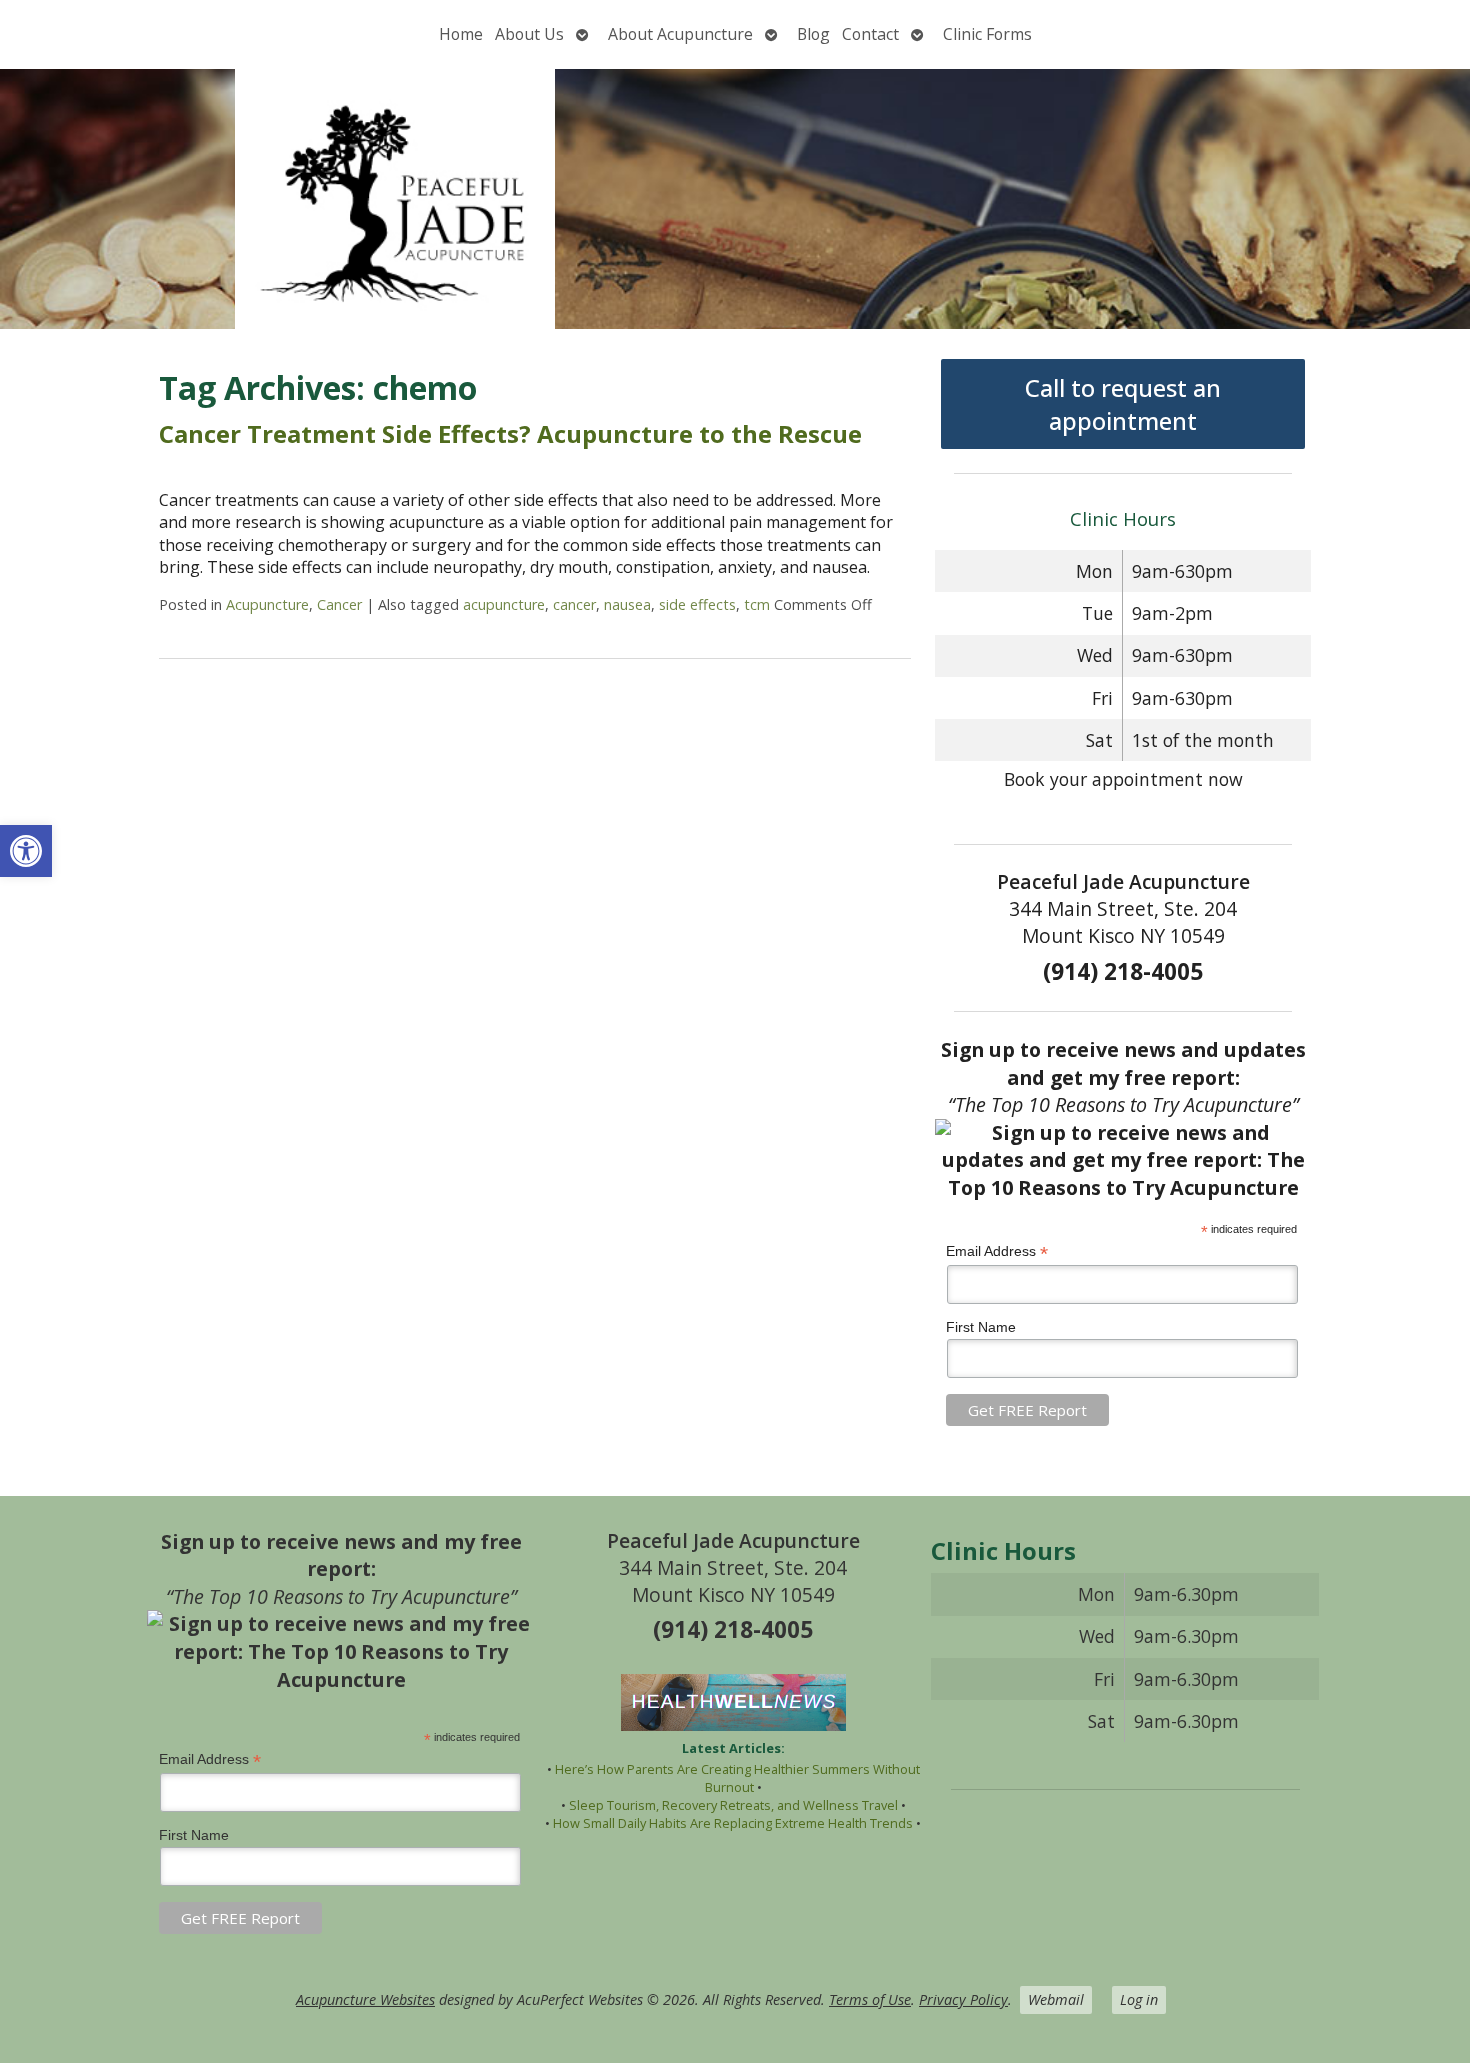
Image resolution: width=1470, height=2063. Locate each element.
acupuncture (504, 604)
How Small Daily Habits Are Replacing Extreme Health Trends (733, 1823)
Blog (813, 34)
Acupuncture (267, 604)
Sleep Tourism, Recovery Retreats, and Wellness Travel (733, 1805)
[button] (26, 851)
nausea (627, 604)
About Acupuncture (680, 34)
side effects (697, 604)
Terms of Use (870, 1999)
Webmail (1056, 1999)
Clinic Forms (987, 34)
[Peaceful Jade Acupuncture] (735, 199)
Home (461, 34)
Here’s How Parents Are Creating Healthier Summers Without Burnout (737, 1778)
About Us (529, 34)
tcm (757, 604)
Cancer (339, 604)
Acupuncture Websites (365, 1999)
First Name (981, 1327)
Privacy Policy (963, 1999)
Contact (870, 34)
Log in (1139, 1999)
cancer (574, 604)
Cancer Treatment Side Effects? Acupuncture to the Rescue (510, 433)
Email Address (997, 1251)
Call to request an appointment (1123, 404)
